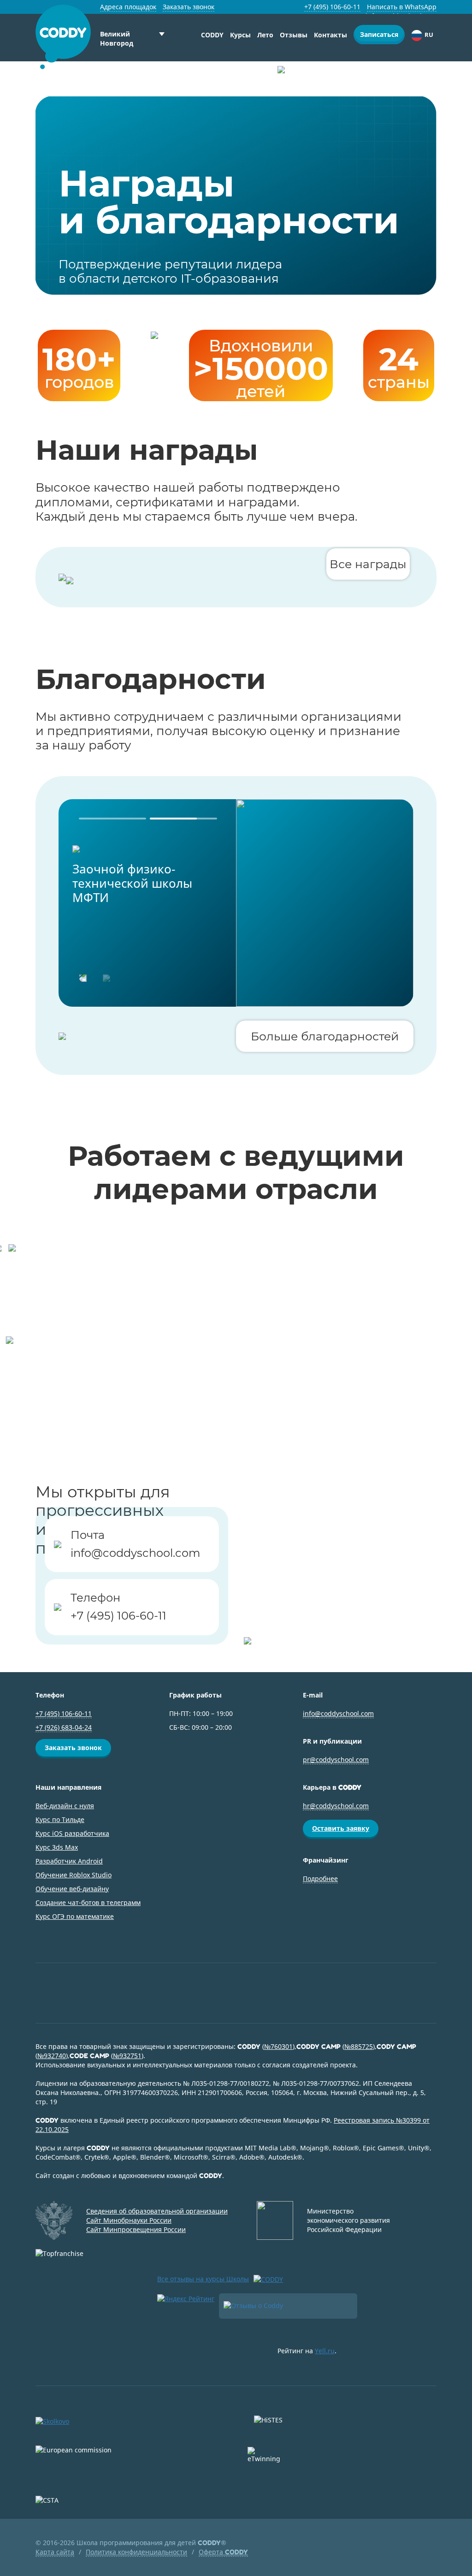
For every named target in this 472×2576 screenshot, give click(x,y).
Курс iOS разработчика (72, 1833)
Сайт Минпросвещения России (136, 2229)
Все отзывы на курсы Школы (203, 2279)
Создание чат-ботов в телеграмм (88, 1902)
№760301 (278, 2046)
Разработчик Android (69, 1861)
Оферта (223, 2552)
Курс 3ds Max (57, 1847)
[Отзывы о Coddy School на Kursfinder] (288, 2306)
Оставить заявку (341, 1828)
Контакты (330, 35)
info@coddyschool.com (135, 1553)
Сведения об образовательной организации (157, 2211)
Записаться (379, 34)
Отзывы (294, 35)
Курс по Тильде (60, 1819)
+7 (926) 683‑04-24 (64, 1727)
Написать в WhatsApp (402, 7)
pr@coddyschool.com (336, 1760)
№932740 (52, 2056)
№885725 (359, 2046)
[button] (112, 819)
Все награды (368, 564)
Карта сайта (55, 2552)
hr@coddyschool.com (336, 1806)
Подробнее (320, 1879)
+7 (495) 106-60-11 (332, 7)
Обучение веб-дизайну (72, 1889)
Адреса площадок (128, 7)
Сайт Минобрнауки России (129, 2220)
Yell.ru (325, 2351)
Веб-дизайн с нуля (65, 1806)
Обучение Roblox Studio (74, 1875)
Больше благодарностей (325, 1036)
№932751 (127, 2056)
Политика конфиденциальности (136, 2552)
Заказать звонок (189, 7)
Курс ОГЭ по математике (75, 1916)
